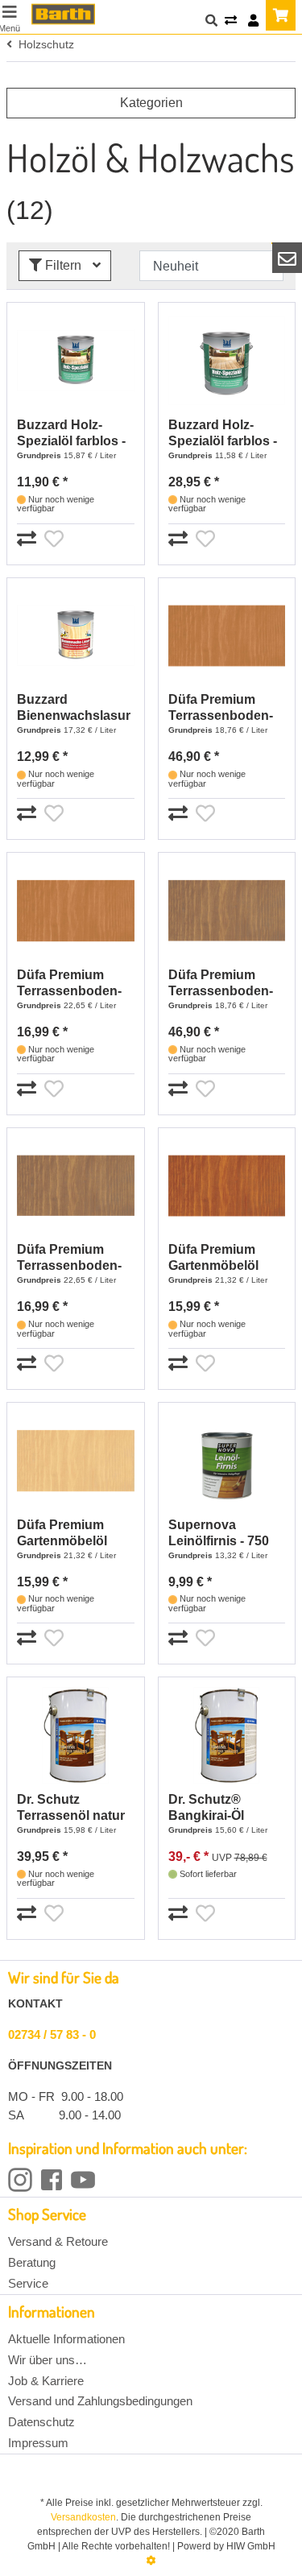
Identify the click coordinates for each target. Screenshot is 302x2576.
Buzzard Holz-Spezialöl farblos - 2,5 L (223, 434)
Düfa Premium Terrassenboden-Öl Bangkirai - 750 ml (70, 1258)
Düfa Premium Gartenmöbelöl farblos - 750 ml (63, 1534)
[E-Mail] (288, 258)
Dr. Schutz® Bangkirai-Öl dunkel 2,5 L (206, 1808)
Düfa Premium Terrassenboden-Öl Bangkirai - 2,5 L (225, 984)
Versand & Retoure (58, 2241)
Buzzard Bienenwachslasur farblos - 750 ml (74, 708)
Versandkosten (83, 2517)
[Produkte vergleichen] (231, 21)
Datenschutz (41, 2422)
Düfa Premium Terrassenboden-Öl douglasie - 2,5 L (226, 708)
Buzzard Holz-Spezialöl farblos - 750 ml (71, 434)
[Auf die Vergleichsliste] (29, 540)
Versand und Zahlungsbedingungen (100, 2401)
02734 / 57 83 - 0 (52, 2034)
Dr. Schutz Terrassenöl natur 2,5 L (71, 1808)
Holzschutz (43, 44)
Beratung (32, 2262)
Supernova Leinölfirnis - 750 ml (219, 1534)
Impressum (38, 2443)
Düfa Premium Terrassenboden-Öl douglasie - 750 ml (71, 984)
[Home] (63, 14)
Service (28, 2283)
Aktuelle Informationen (66, 2339)
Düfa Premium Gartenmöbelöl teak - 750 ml (213, 1258)
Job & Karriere (46, 2381)
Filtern (63, 265)
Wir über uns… (48, 2360)
